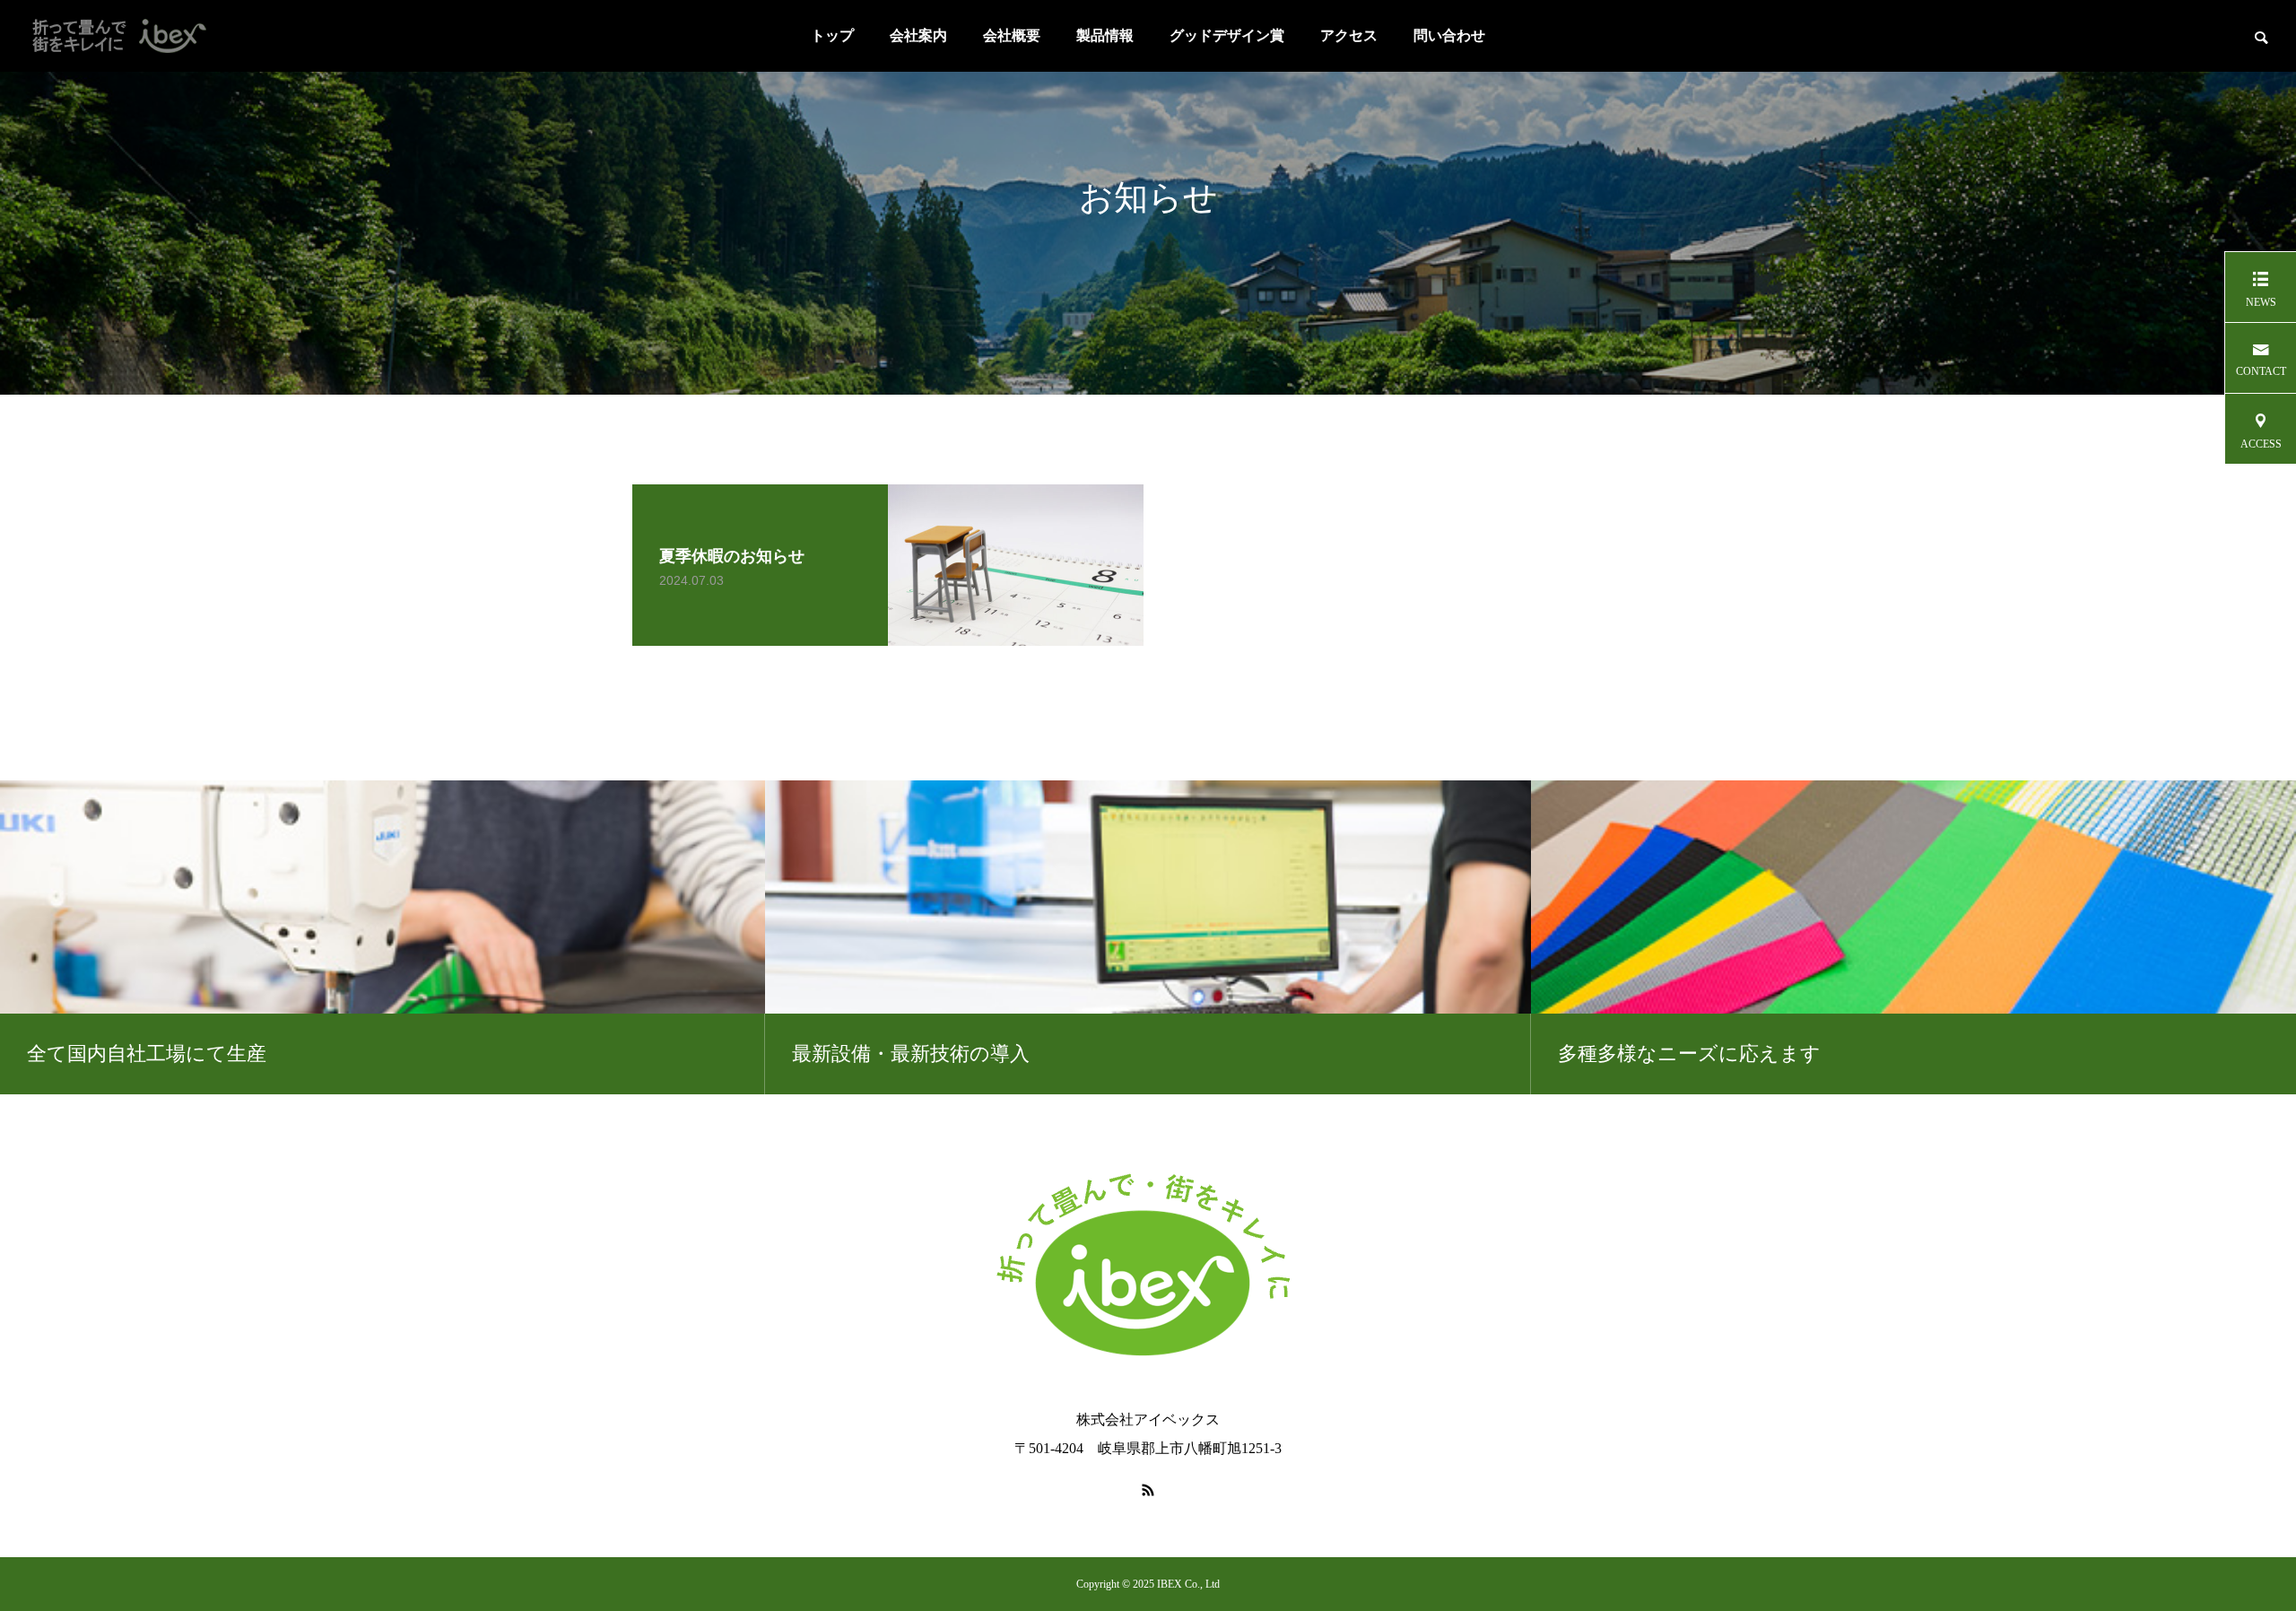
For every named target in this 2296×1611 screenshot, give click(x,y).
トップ (832, 35)
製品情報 (1105, 35)
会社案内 (918, 35)
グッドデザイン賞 (1227, 35)
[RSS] (1148, 1490)
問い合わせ (1449, 35)
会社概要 (1012, 35)
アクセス (1349, 35)
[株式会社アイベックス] (135, 36)
